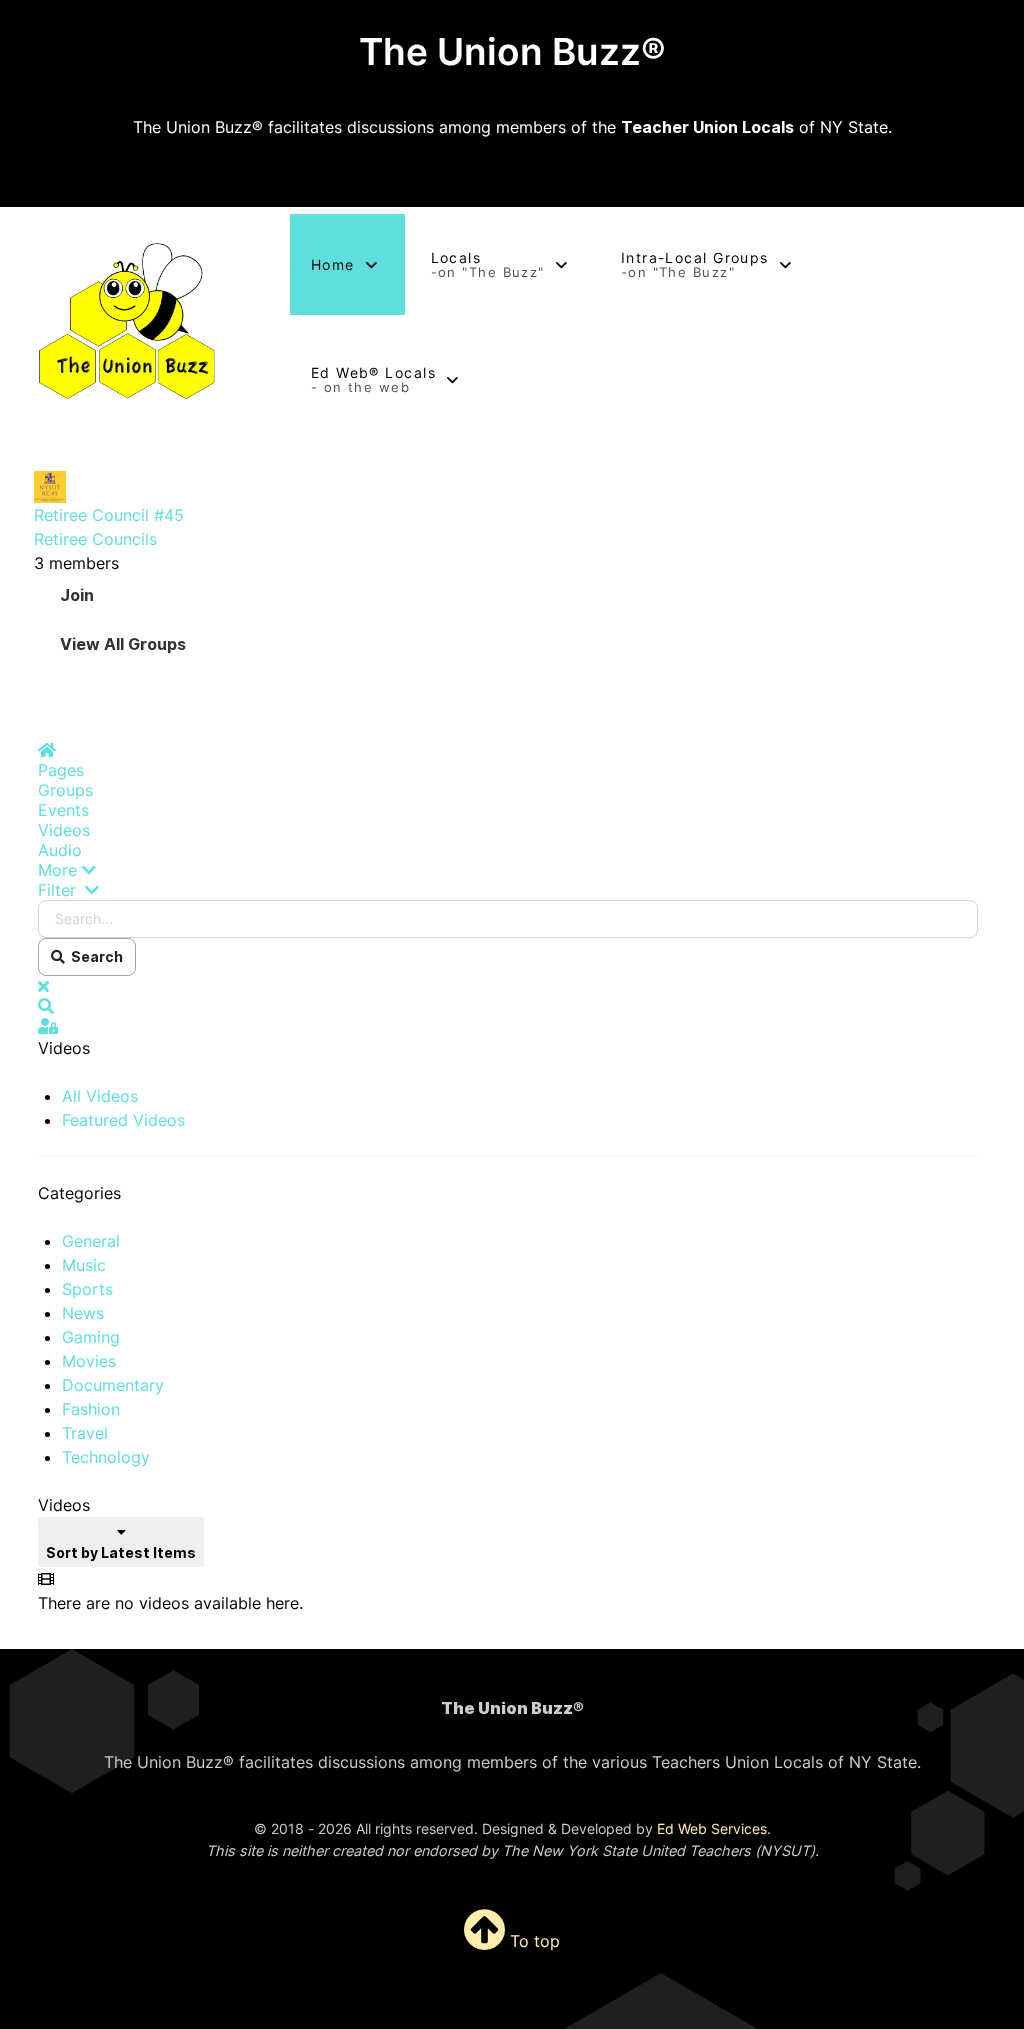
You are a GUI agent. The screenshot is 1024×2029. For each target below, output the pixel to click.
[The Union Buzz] (128, 322)
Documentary (113, 1385)
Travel (85, 1433)
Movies (89, 1361)
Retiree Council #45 (109, 515)
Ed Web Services (712, 1828)
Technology (106, 1457)
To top (532, 1941)
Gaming (91, 1337)
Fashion (91, 1409)
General (91, 1241)
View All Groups (123, 644)
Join (77, 595)
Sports (87, 1289)
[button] (508, 870)
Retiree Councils (95, 539)
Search (94, 956)
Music (84, 1265)
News (83, 1313)
